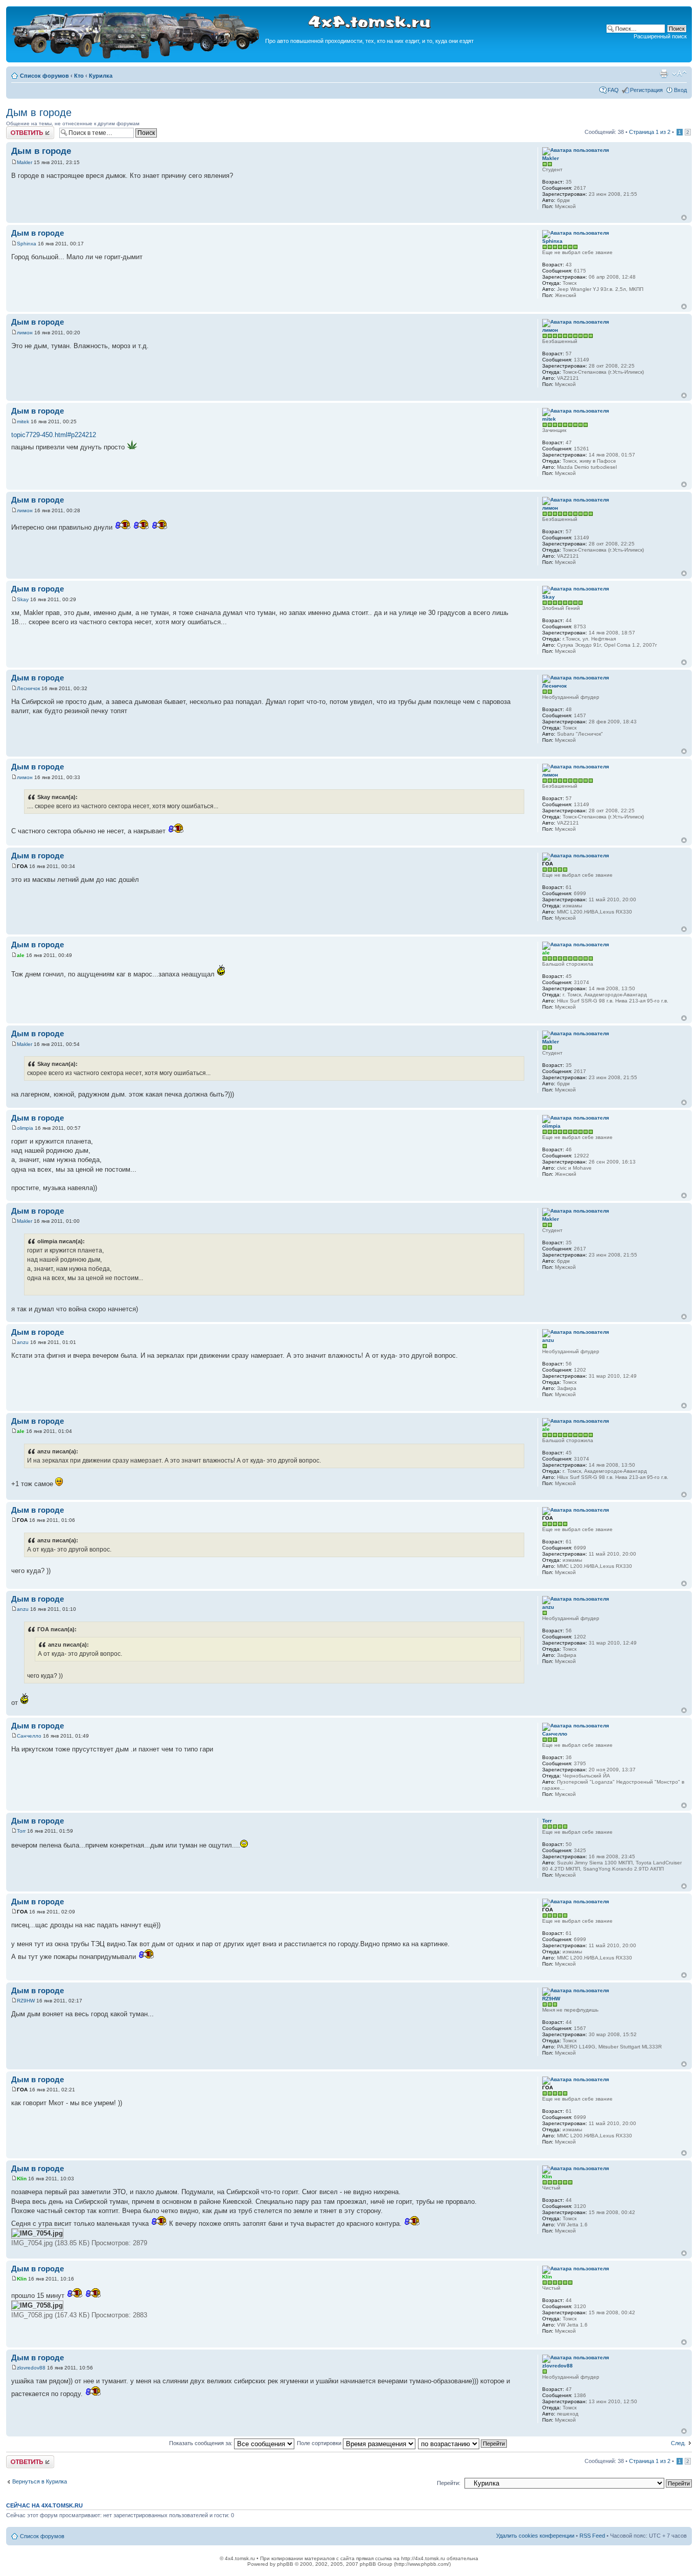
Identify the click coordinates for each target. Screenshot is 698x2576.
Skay (23, 599)
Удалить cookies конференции (535, 2536)
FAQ (613, 90)
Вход (680, 90)
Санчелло (29, 1736)
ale (21, 955)
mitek (23, 421)
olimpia (25, 1128)
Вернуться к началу (684, 218)
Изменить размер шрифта (679, 74)
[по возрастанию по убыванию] (463, 2443)
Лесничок (28, 688)
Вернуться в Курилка (40, 2481)
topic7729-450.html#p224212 (54, 435)
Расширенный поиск (660, 36)
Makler (25, 162)
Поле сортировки (320, 2443)
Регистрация (646, 90)
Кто (79, 76)
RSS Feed (592, 2536)
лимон (25, 333)
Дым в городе (39, 112)
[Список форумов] (137, 57)
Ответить (18, 129)
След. (678, 2443)
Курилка (101, 76)
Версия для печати (664, 74)
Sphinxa (27, 244)
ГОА (22, 866)
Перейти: (449, 2483)
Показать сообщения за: (202, 2443)
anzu (23, 1342)
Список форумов (44, 76)
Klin (22, 2179)
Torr (21, 1831)
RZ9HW (26, 2001)
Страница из (650, 132)
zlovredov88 (31, 2368)
